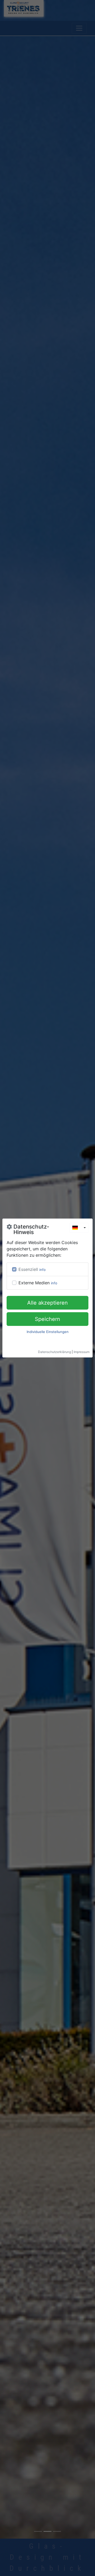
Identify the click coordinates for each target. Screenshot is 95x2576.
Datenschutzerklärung (54, 1352)
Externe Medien (34, 1283)
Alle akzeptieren (47, 1303)
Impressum (82, 1352)
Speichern (47, 1319)
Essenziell (28, 1269)
